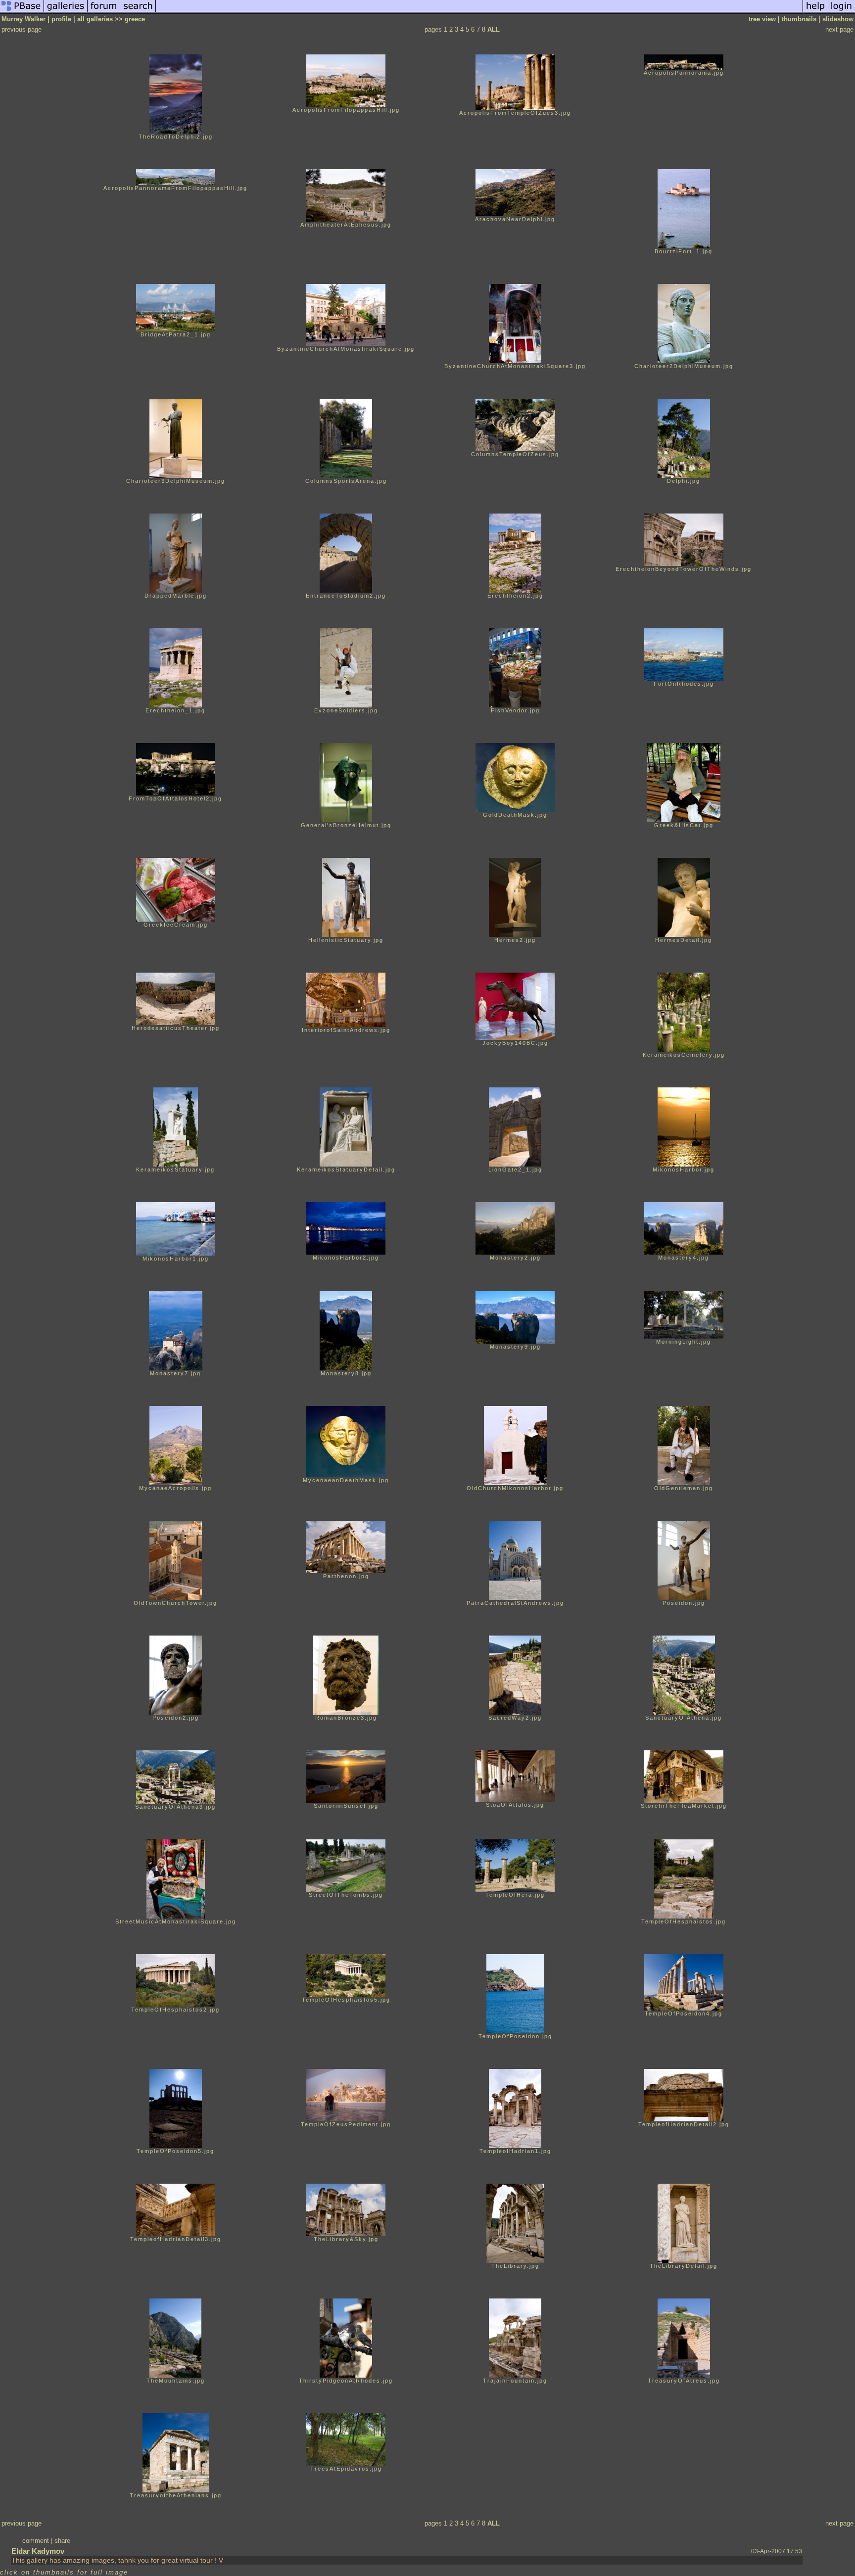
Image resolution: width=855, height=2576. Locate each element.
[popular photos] (479, 12)
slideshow (838, 19)
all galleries (95, 19)
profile (61, 19)
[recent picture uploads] (66, 12)
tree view (762, 19)
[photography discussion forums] (104, 12)
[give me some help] (815, 12)
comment (36, 2541)
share (62, 2541)
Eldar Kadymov (38, 2551)
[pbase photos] (22, 12)
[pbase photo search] (138, 12)
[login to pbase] (842, 12)
